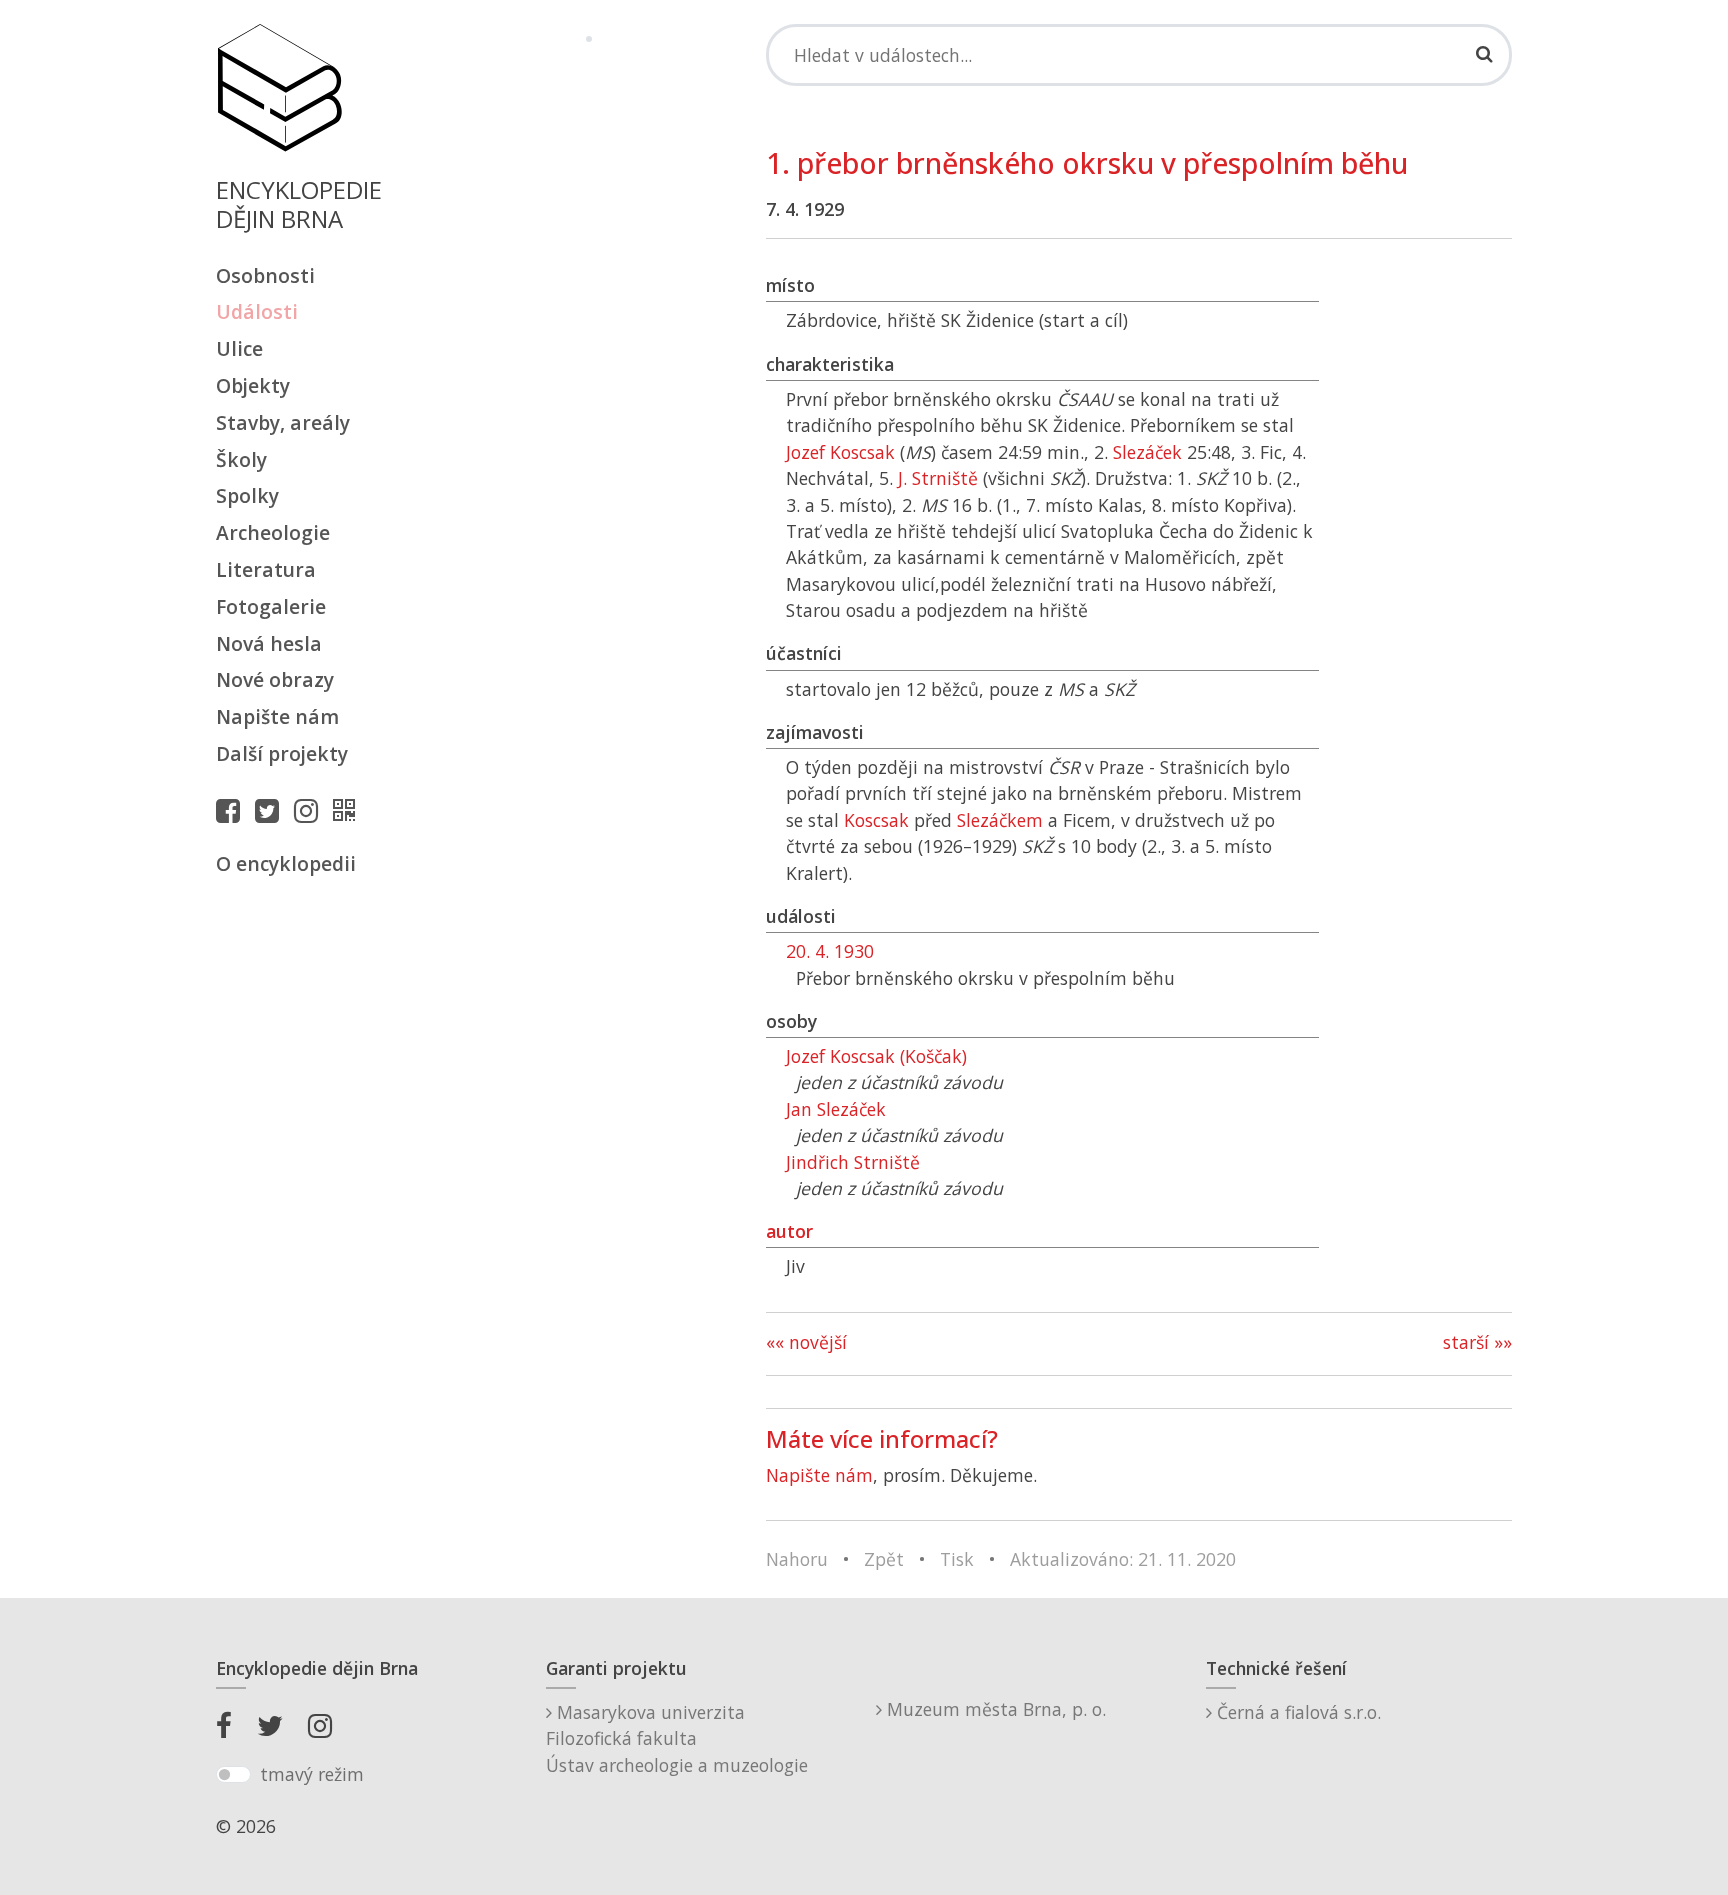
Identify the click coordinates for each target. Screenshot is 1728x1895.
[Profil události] (349, 810)
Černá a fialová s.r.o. (1296, 1712)
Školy (241, 459)
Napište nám (277, 716)
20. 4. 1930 (830, 951)
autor (789, 1231)
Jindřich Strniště (853, 1162)
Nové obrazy (275, 679)
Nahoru (797, 1559)
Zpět (884, 1559)
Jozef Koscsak (840, 452)
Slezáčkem (1000, 820)
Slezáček (1147, 452)
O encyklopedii (286, 863)
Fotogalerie (271, 606)
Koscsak (876, 820)
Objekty (253, 385)
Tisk (957, 1559)
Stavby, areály (283, 422)
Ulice (239, 348)
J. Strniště (938, 478)
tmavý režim (312, 1774)
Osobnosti (265, 275)
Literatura (266, 569)
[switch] (233, 1775)
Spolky (247, 495)
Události (257, 311)
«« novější (806, 1342)
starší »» (1477, 1342)
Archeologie (273, 532)
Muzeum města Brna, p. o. (994, 1709)
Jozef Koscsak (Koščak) (876, 1056)
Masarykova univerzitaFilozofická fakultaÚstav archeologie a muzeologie (677, 1738)
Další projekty (282, 753)
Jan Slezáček (836, 1109)
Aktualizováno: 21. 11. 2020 (1123, 1559)
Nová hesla (269, 643)
